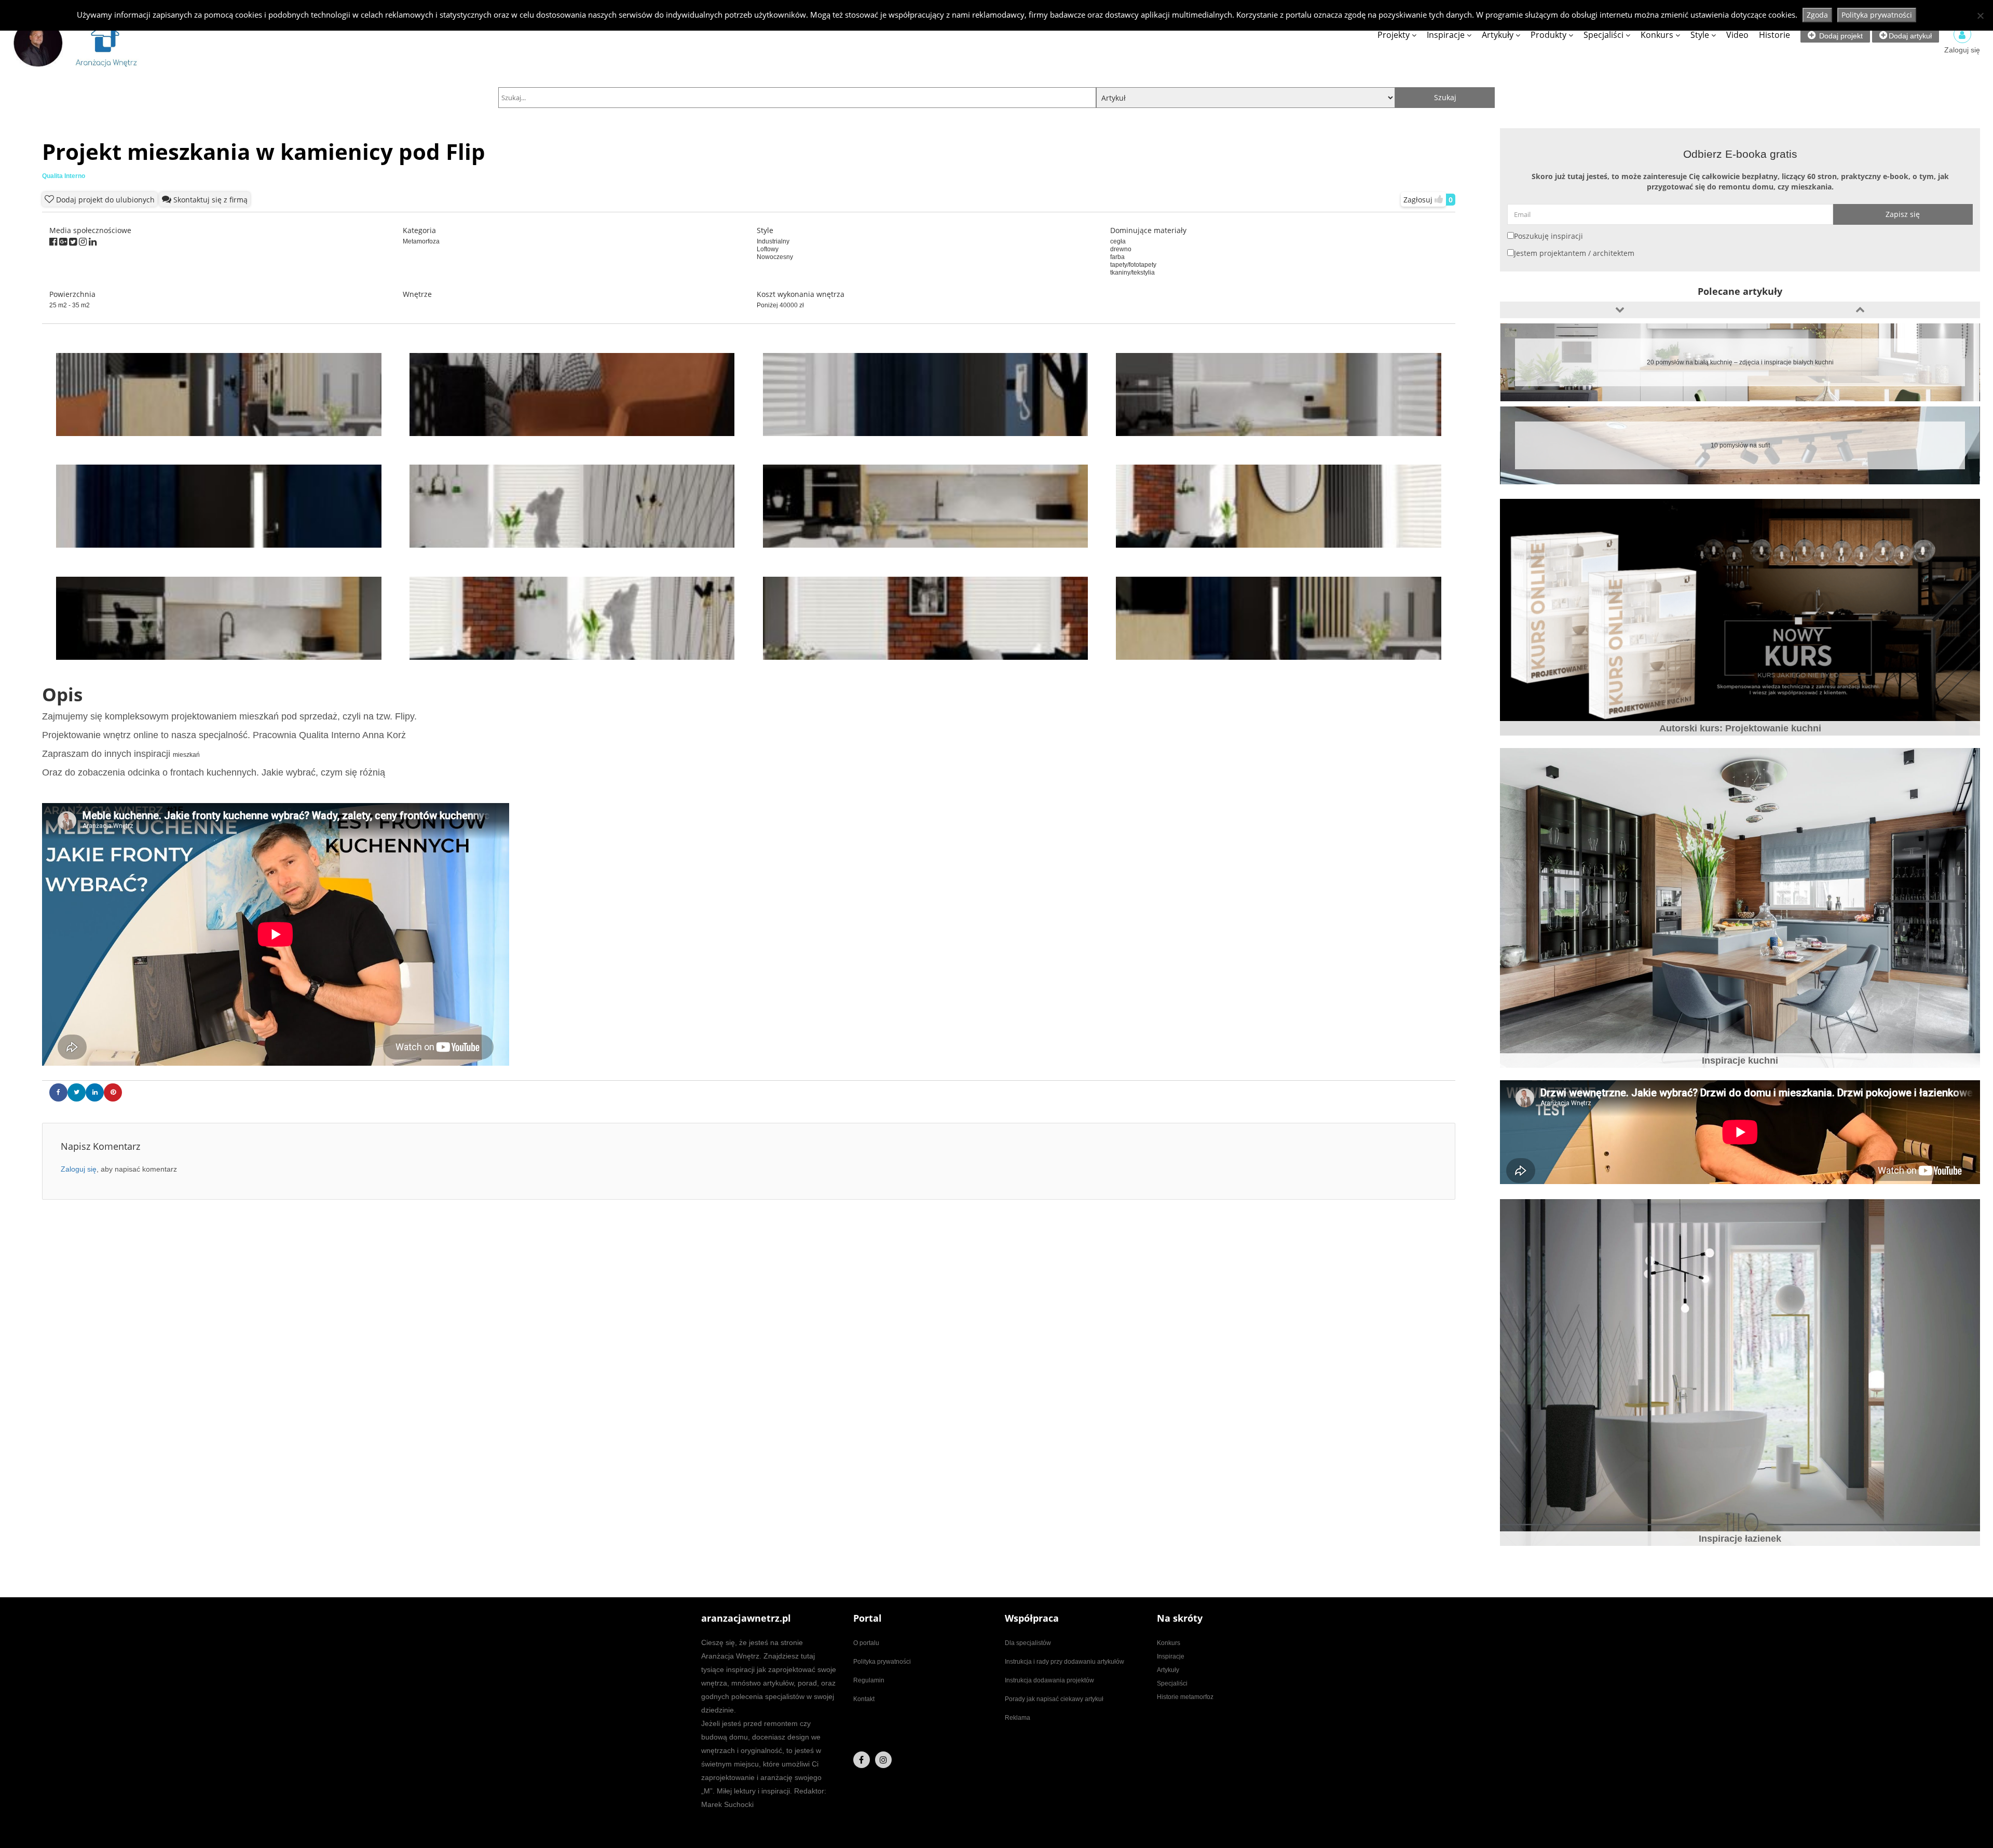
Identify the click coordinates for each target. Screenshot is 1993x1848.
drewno (1121, 249)
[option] (1740, 362)
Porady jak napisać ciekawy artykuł (1054, 1699)
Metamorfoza (421, 241)
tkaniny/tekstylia (1132, 273)
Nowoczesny (775, 257)
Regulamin (869, 1680)
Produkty (1548, 35)
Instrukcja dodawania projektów (1049, 1680)
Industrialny (773, 241)
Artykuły (1498, 35)
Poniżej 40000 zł (780, 305)
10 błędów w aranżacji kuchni (1740, 445)
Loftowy (768, 249)
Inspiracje (1446, 35)
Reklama (1018, 1718)
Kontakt (864, 1699)
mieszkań (186, 755)
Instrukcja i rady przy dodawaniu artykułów (1064, 1662)
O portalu (866, 1643)
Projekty (1394, 35)
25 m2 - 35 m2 (70, 305)
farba (1117, 257)
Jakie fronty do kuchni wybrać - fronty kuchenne (1740, 362)
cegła (1118, 241)
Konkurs (1657, 35)
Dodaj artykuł (1910, 36)
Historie (1774, 35)
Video (1737, 35)
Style (1700, 35)
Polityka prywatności (882, 1662)
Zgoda (1817, 15)
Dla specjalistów (1028, 1643)
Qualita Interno (64, 176)
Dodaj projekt (1840, 36)
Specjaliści (1603, 35)
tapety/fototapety (1133, 265)
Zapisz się (1903, 214)
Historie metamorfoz (1185, 1697)
